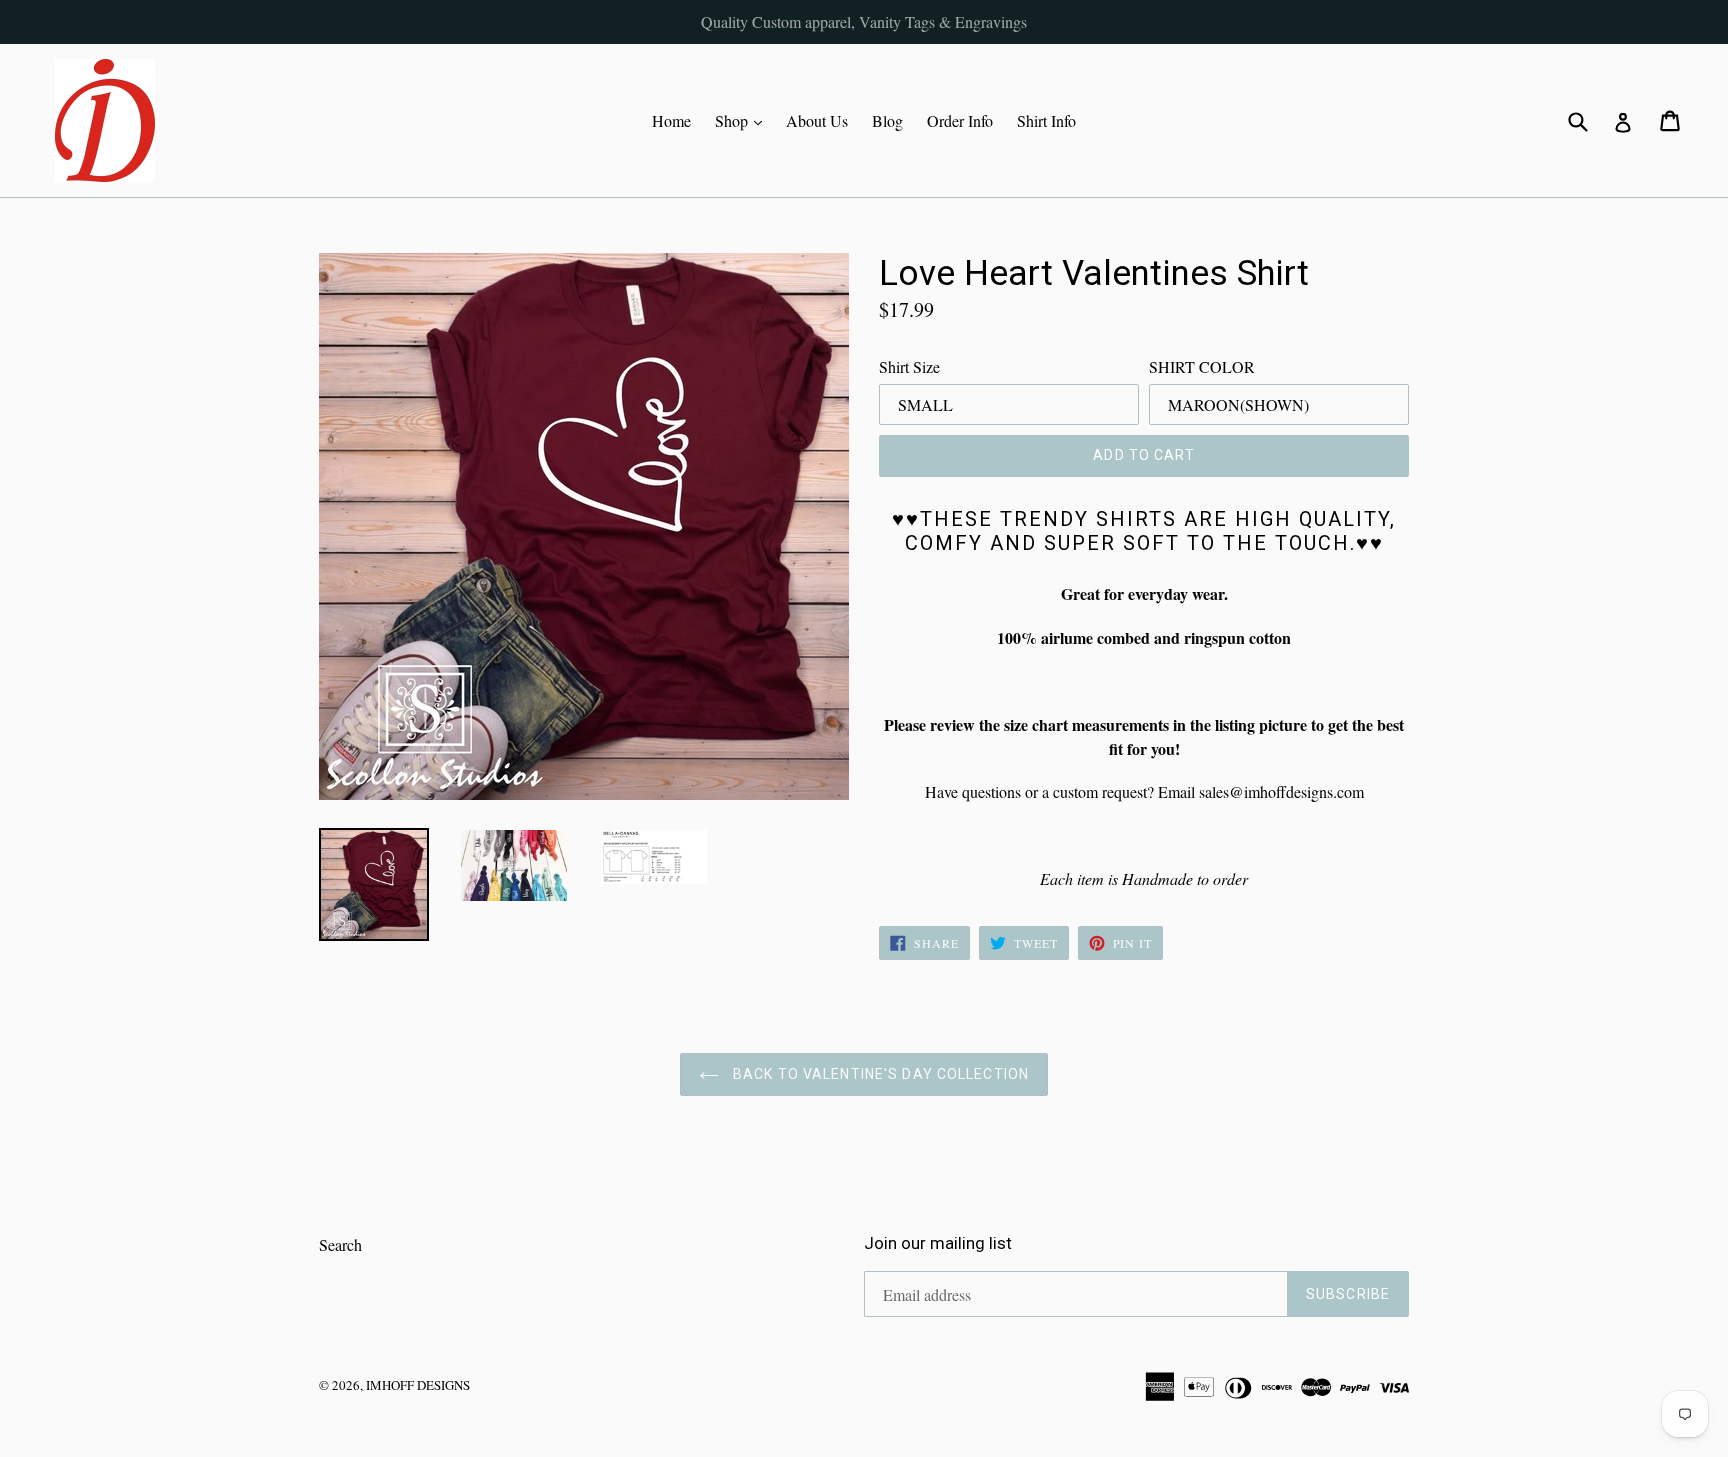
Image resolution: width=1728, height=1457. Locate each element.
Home (671, 120)
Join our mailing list (938, 1243)
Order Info (960, 120)
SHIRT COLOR (1202, 366)
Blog (887, 120)
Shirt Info (1046, 120)
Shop (743, 120)
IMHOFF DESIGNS (418, 1385)
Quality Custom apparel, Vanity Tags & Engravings (864, 21)
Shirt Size (909, 366)
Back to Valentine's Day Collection (879, 1074)
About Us (817, 120)
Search (340, 1244)
